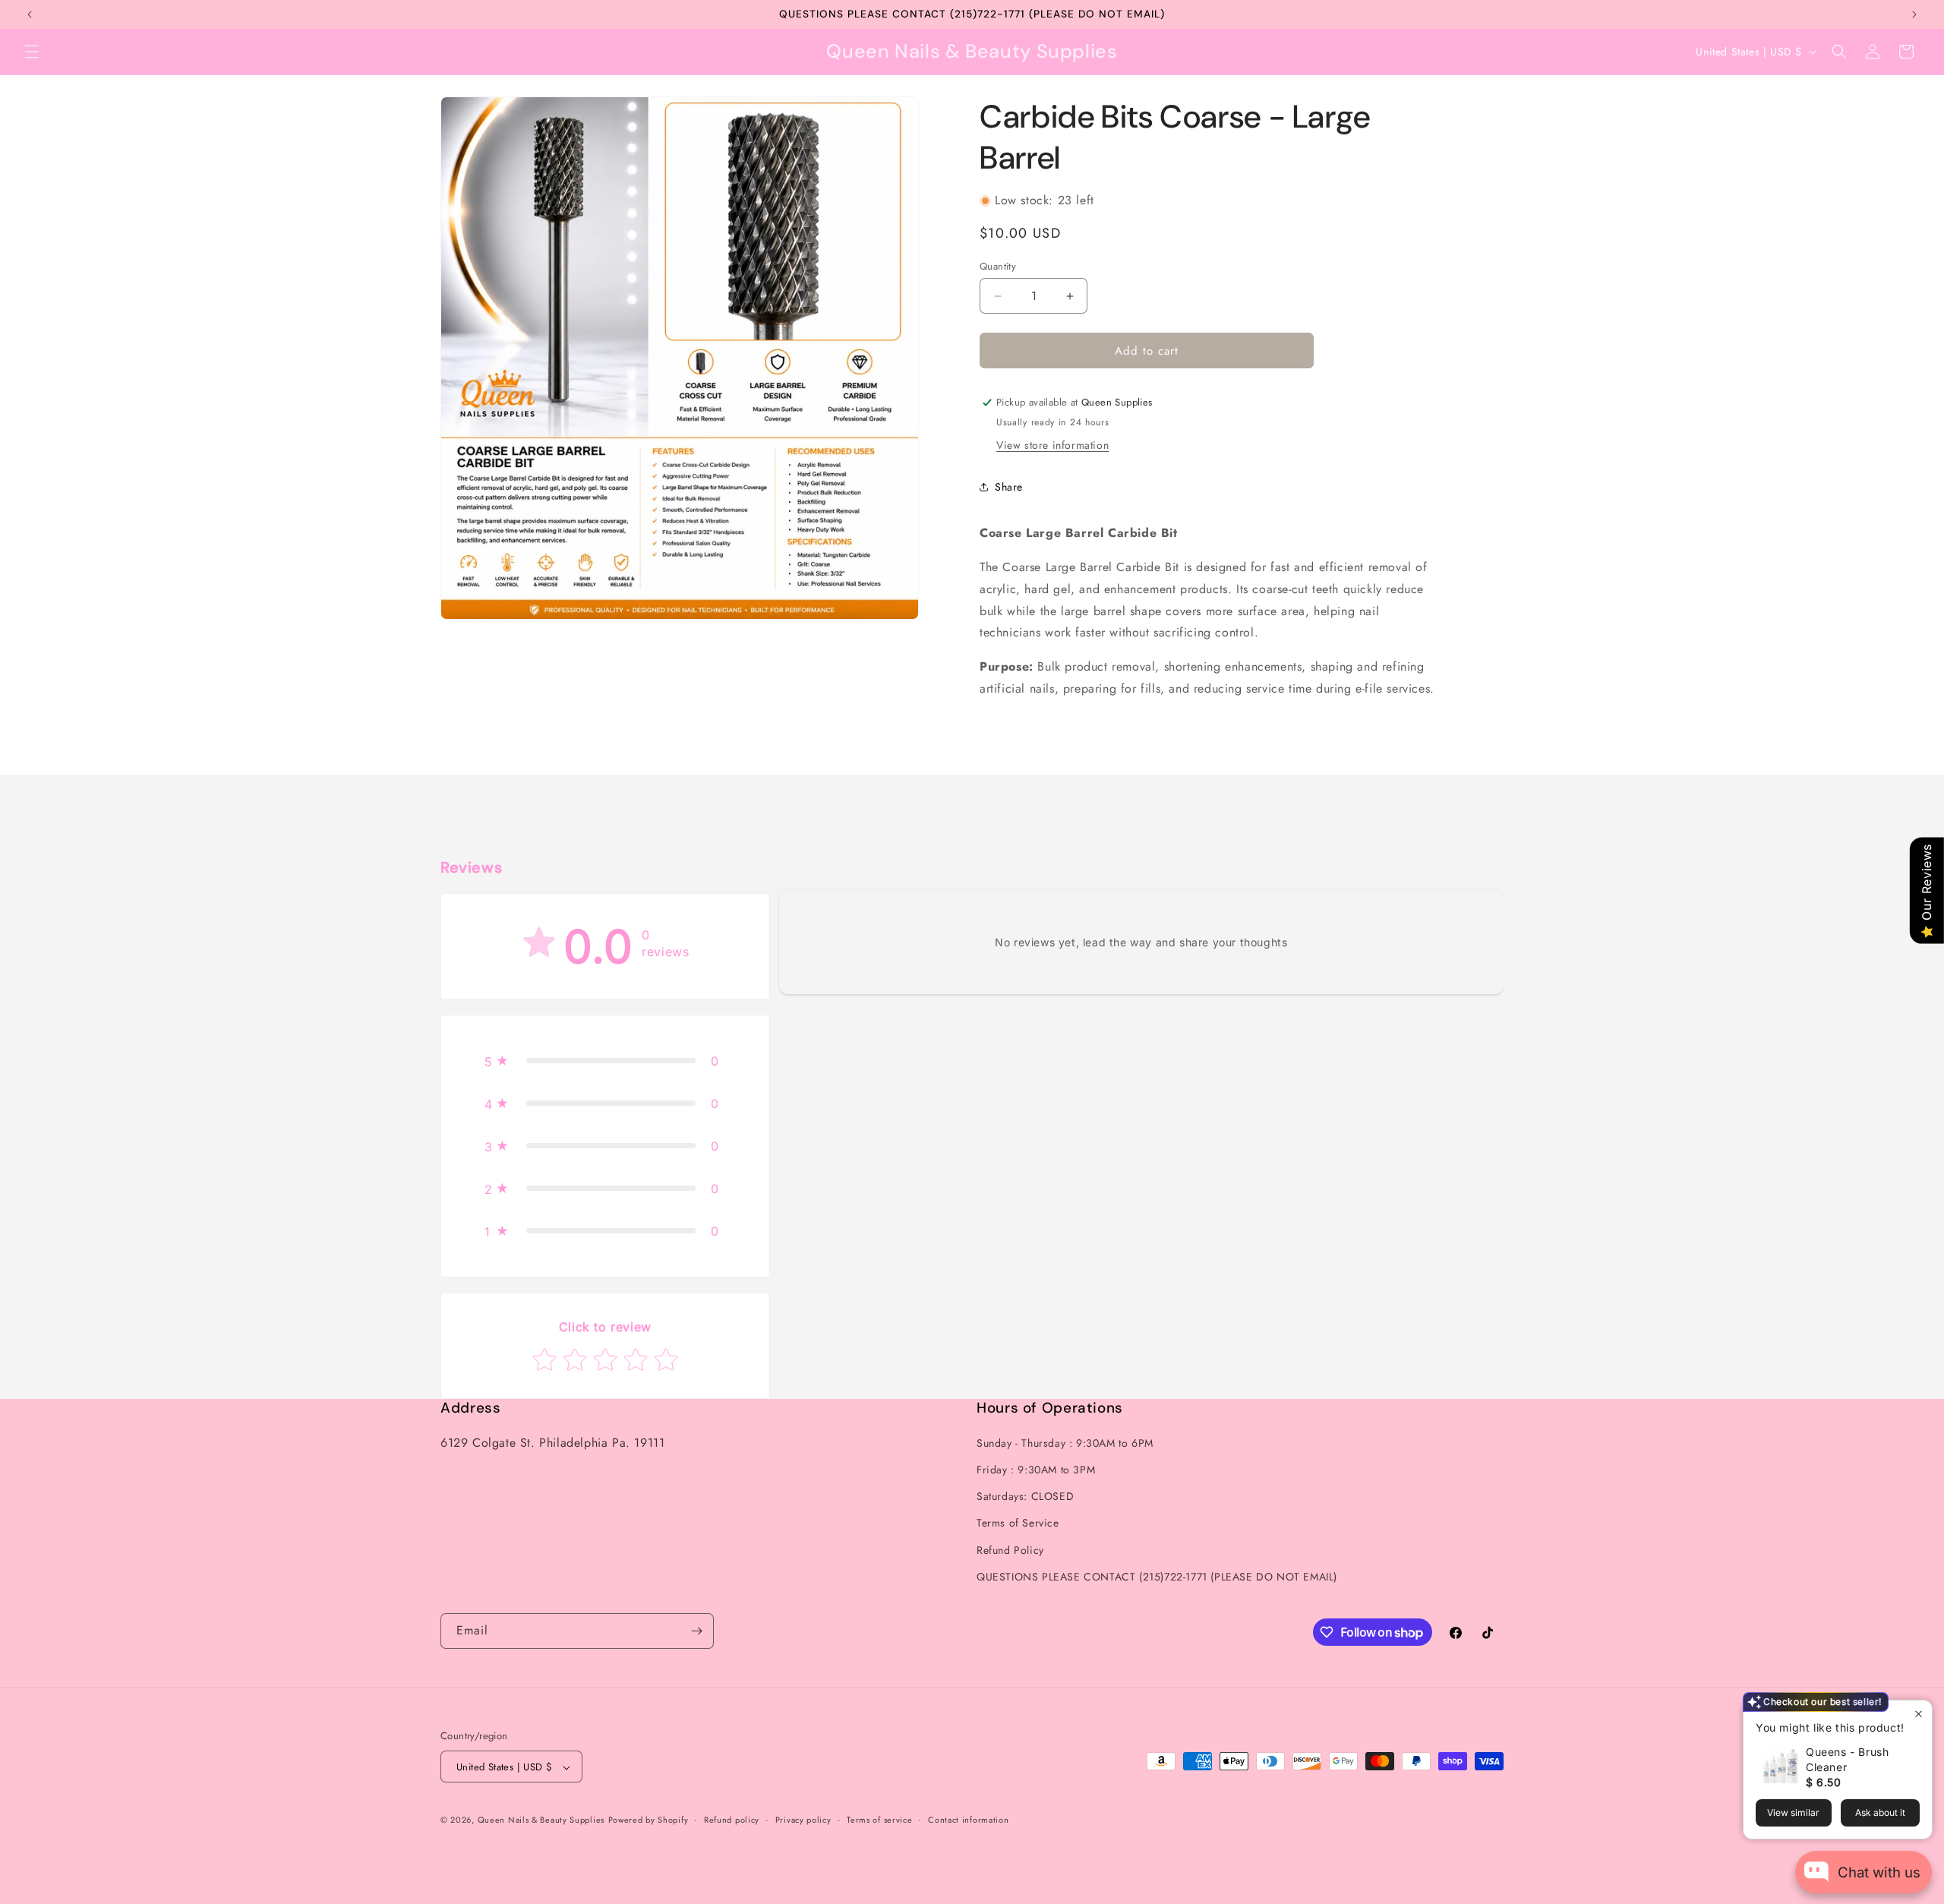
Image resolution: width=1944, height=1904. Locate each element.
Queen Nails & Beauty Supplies (541, 1820)
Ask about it (1880, 1812)
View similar (1793, 1812)
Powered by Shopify (649, 1820)
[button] (32, 52)
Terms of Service (1018, 1524)
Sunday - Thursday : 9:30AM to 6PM (1065, 1443)
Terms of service (879, 1820)
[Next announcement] (1914, 14)
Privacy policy (803, 1820)
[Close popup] (1919, 1714)
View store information (1052, 445)
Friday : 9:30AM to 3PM (1036, 1470)
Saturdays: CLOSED (1025, 1496)
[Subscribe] (696, 1631)
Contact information (968, 1820)
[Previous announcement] (30, 14)
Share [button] (1009, 487)
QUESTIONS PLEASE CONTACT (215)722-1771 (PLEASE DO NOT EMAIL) (1157, 1577)
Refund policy (732, 1820)
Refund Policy (1010, 1550)
